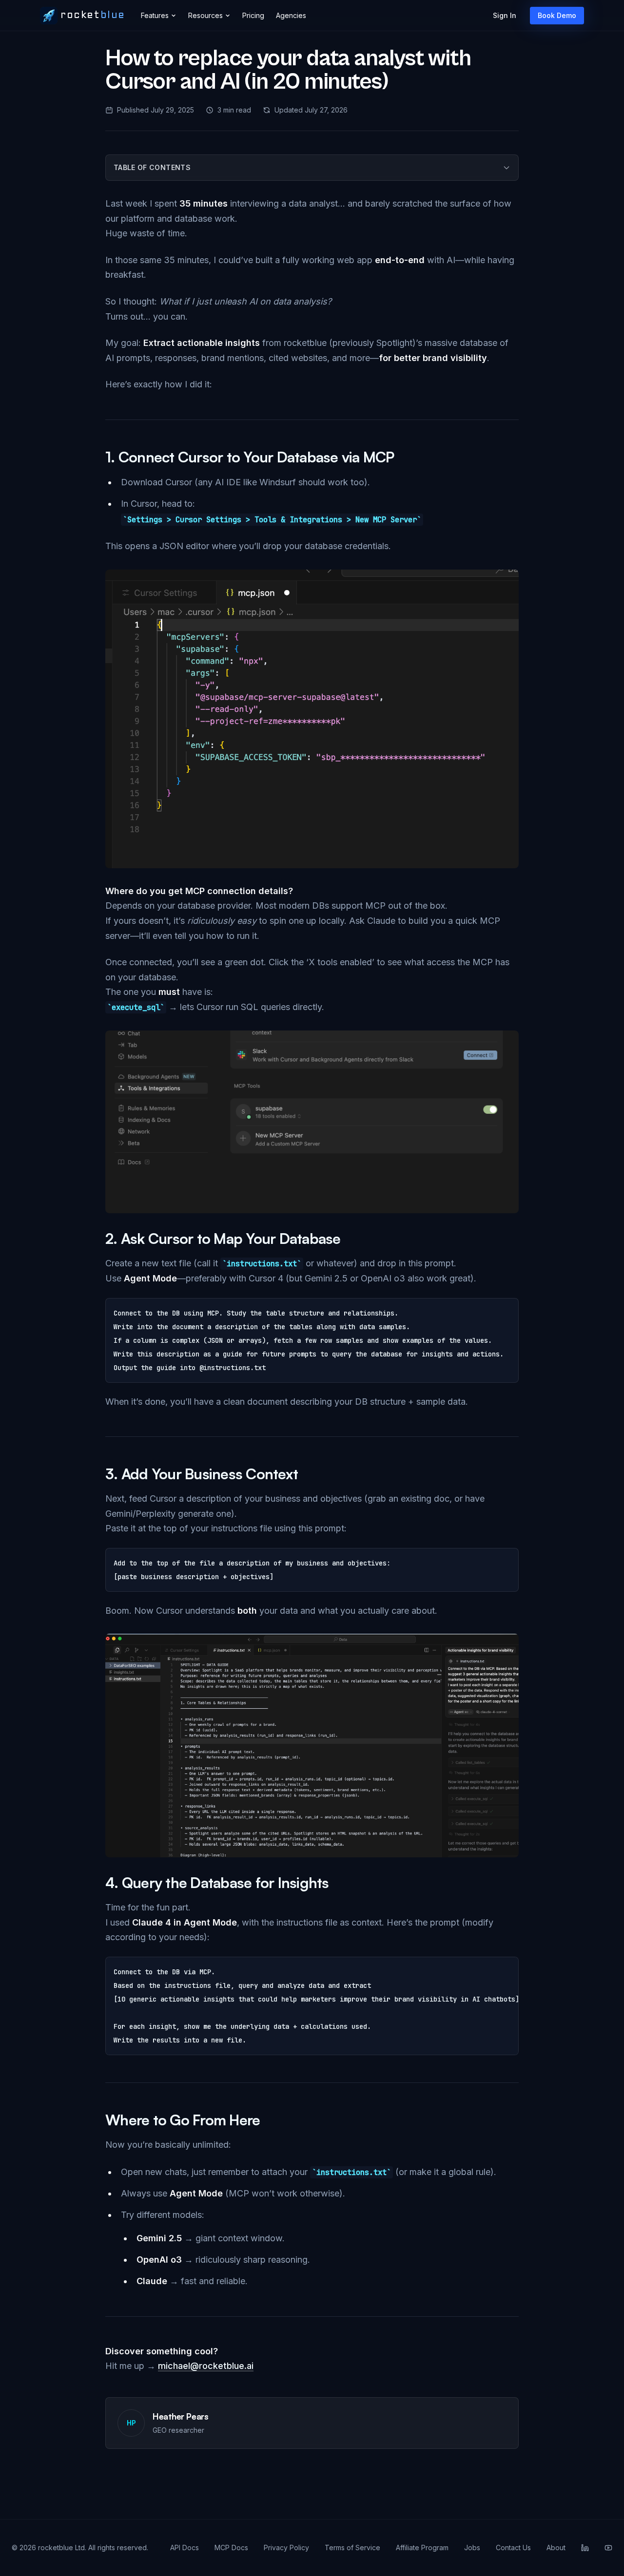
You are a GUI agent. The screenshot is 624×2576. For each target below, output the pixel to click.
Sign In (505, 15)
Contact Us (513, 2547)
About (556, 2547)
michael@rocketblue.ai (206, 2366)
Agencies (291, 15)
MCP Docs (231, 2547)
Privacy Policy (286, 2547)
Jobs (472, 2547)
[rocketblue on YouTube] (608, 2548)
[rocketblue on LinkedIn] (585, 2548)
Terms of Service (352, 2547)
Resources (205, 15)
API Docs (185, 2547)
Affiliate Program (422, 2547)
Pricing (253, 15)
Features (155, 15)
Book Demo (557, 15)
